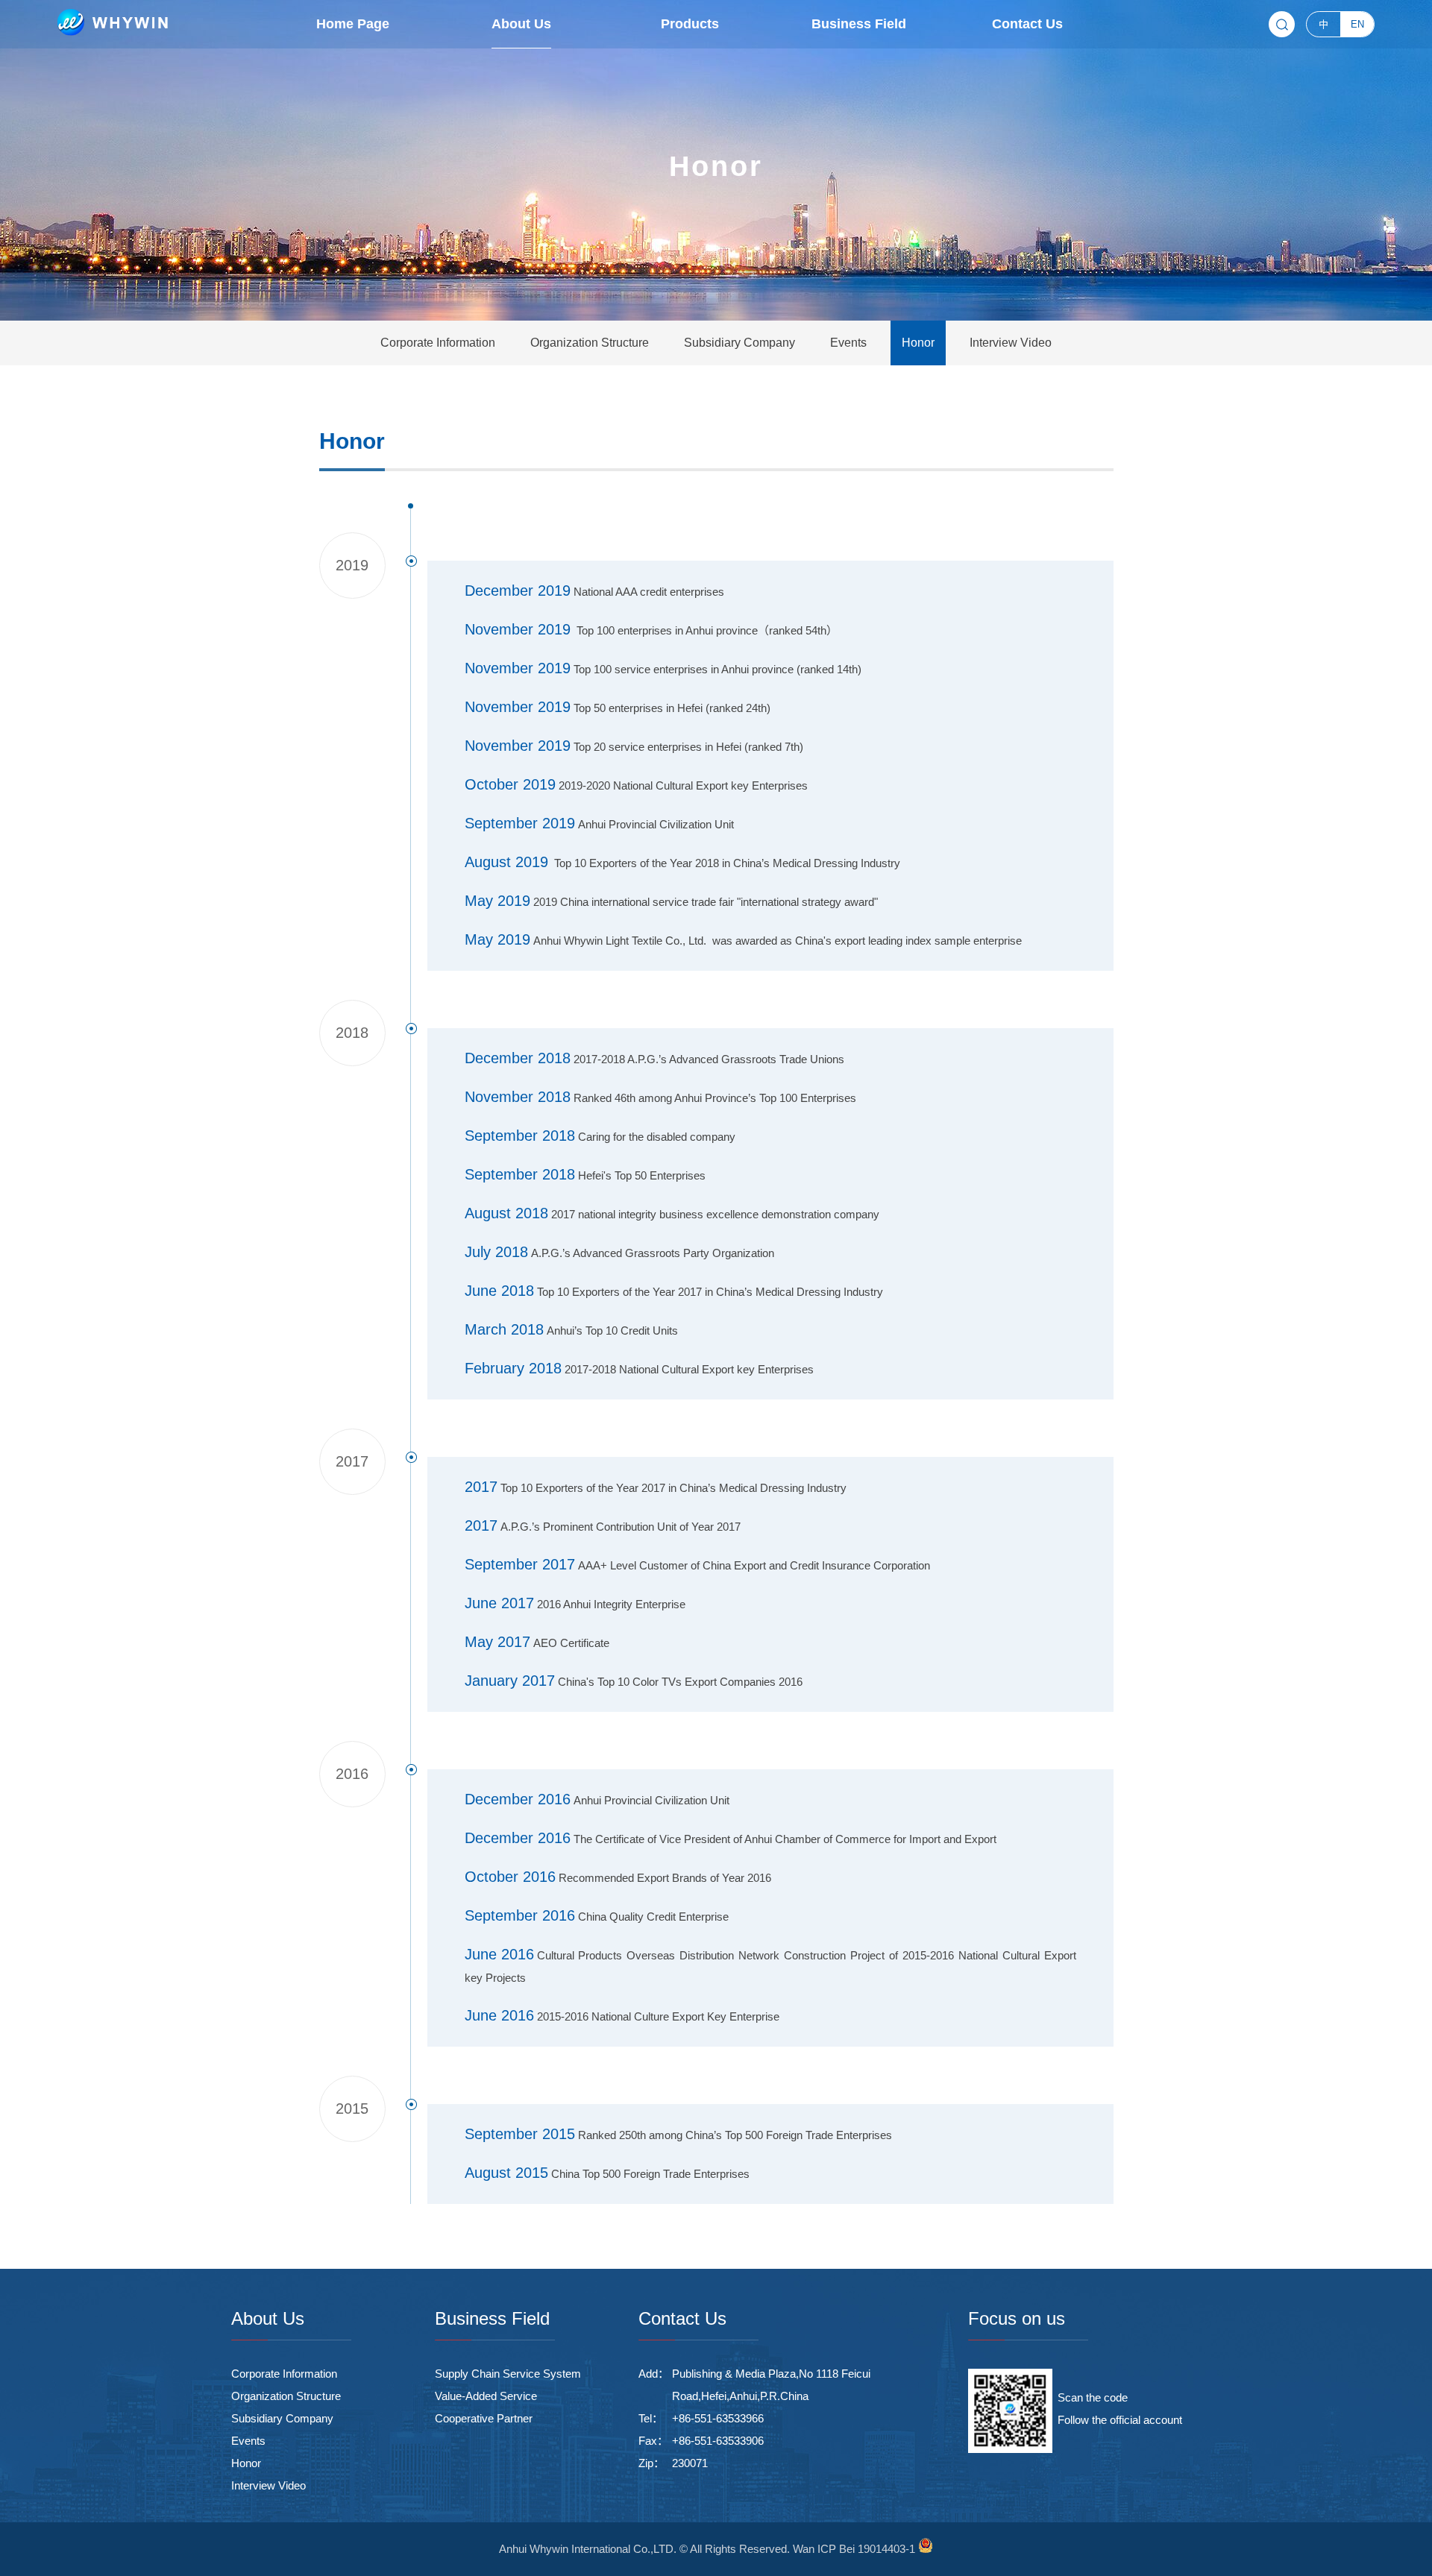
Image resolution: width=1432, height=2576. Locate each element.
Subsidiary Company (282, 2418)
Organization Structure (286, 2396)
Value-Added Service (486, 2396)
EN (1357, 24)
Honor (246, 2463)
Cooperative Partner (484, 2418)
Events (248, 2441)
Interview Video (268, 2485)
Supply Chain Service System (508, 2374)
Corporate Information (284, 2374)
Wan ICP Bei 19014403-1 (854, 2549)
